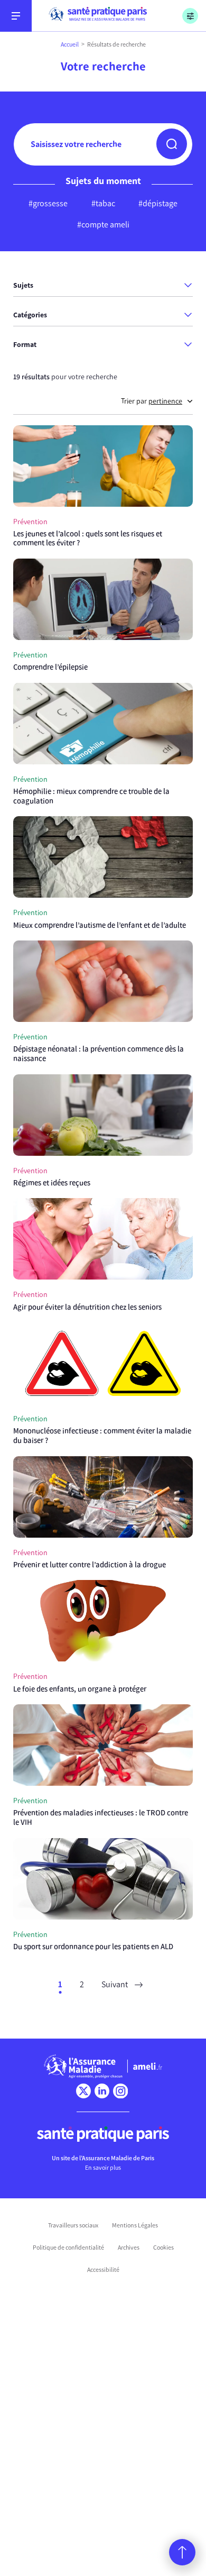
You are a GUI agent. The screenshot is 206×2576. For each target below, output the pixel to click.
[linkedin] (102, 2091)
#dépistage (158, 203)
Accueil (70, 44)
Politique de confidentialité (68, 2248)
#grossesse (48, 203)
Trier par (152, 401)
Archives (129, 2248)
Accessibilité (103, 2270)
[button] (172, 144)
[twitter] (83, 2091)
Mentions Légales (135, 2225)
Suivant (115, 1984)
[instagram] (120, 2091)
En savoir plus (103, 2168)
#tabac (103, 203)
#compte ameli (103, 225)
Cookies (163, 2248)
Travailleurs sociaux (73, 2225)
